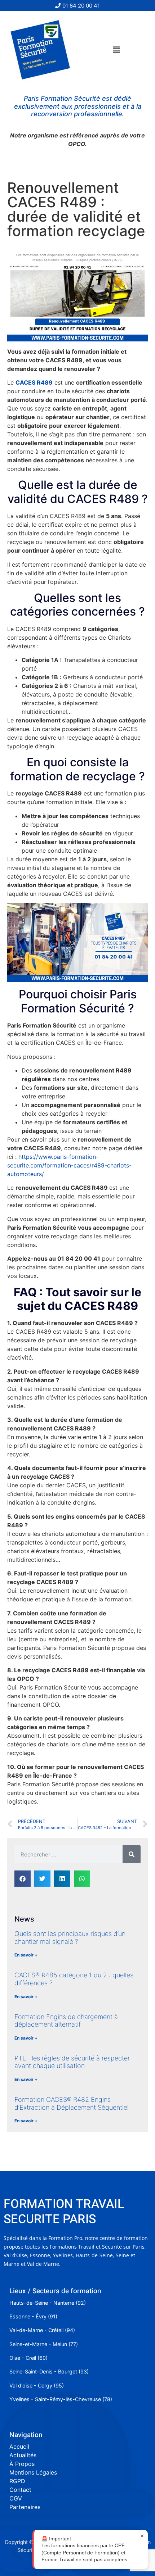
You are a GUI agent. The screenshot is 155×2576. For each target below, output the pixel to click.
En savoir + (26, 1955)
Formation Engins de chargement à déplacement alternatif (66, 2021)
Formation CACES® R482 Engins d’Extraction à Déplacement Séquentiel (72, 2103)
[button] (116, 50)
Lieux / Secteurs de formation (55, 2291)
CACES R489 (34, 382)
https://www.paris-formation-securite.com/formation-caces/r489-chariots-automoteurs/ (69, 1165)
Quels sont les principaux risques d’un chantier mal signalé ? (70, 1938)
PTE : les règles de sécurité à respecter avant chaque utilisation (72, 2062)
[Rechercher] (132, 1854)
